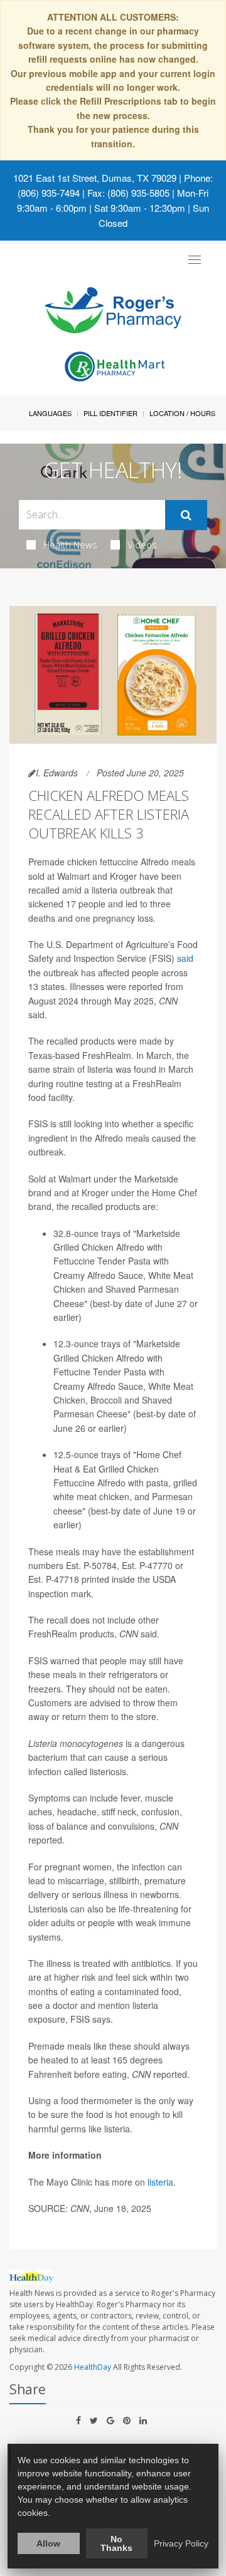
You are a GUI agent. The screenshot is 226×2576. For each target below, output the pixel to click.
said (185, 958)
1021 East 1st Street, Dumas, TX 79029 (95, 178)
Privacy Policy (181, 2543)
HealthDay (93, 2367)
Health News (70, 545)
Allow (48, 2543)
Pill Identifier (110, 413)
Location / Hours (182, 413)
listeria (160, 2182)
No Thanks (116, 2543)
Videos (142, 545)
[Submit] (186, 515)
